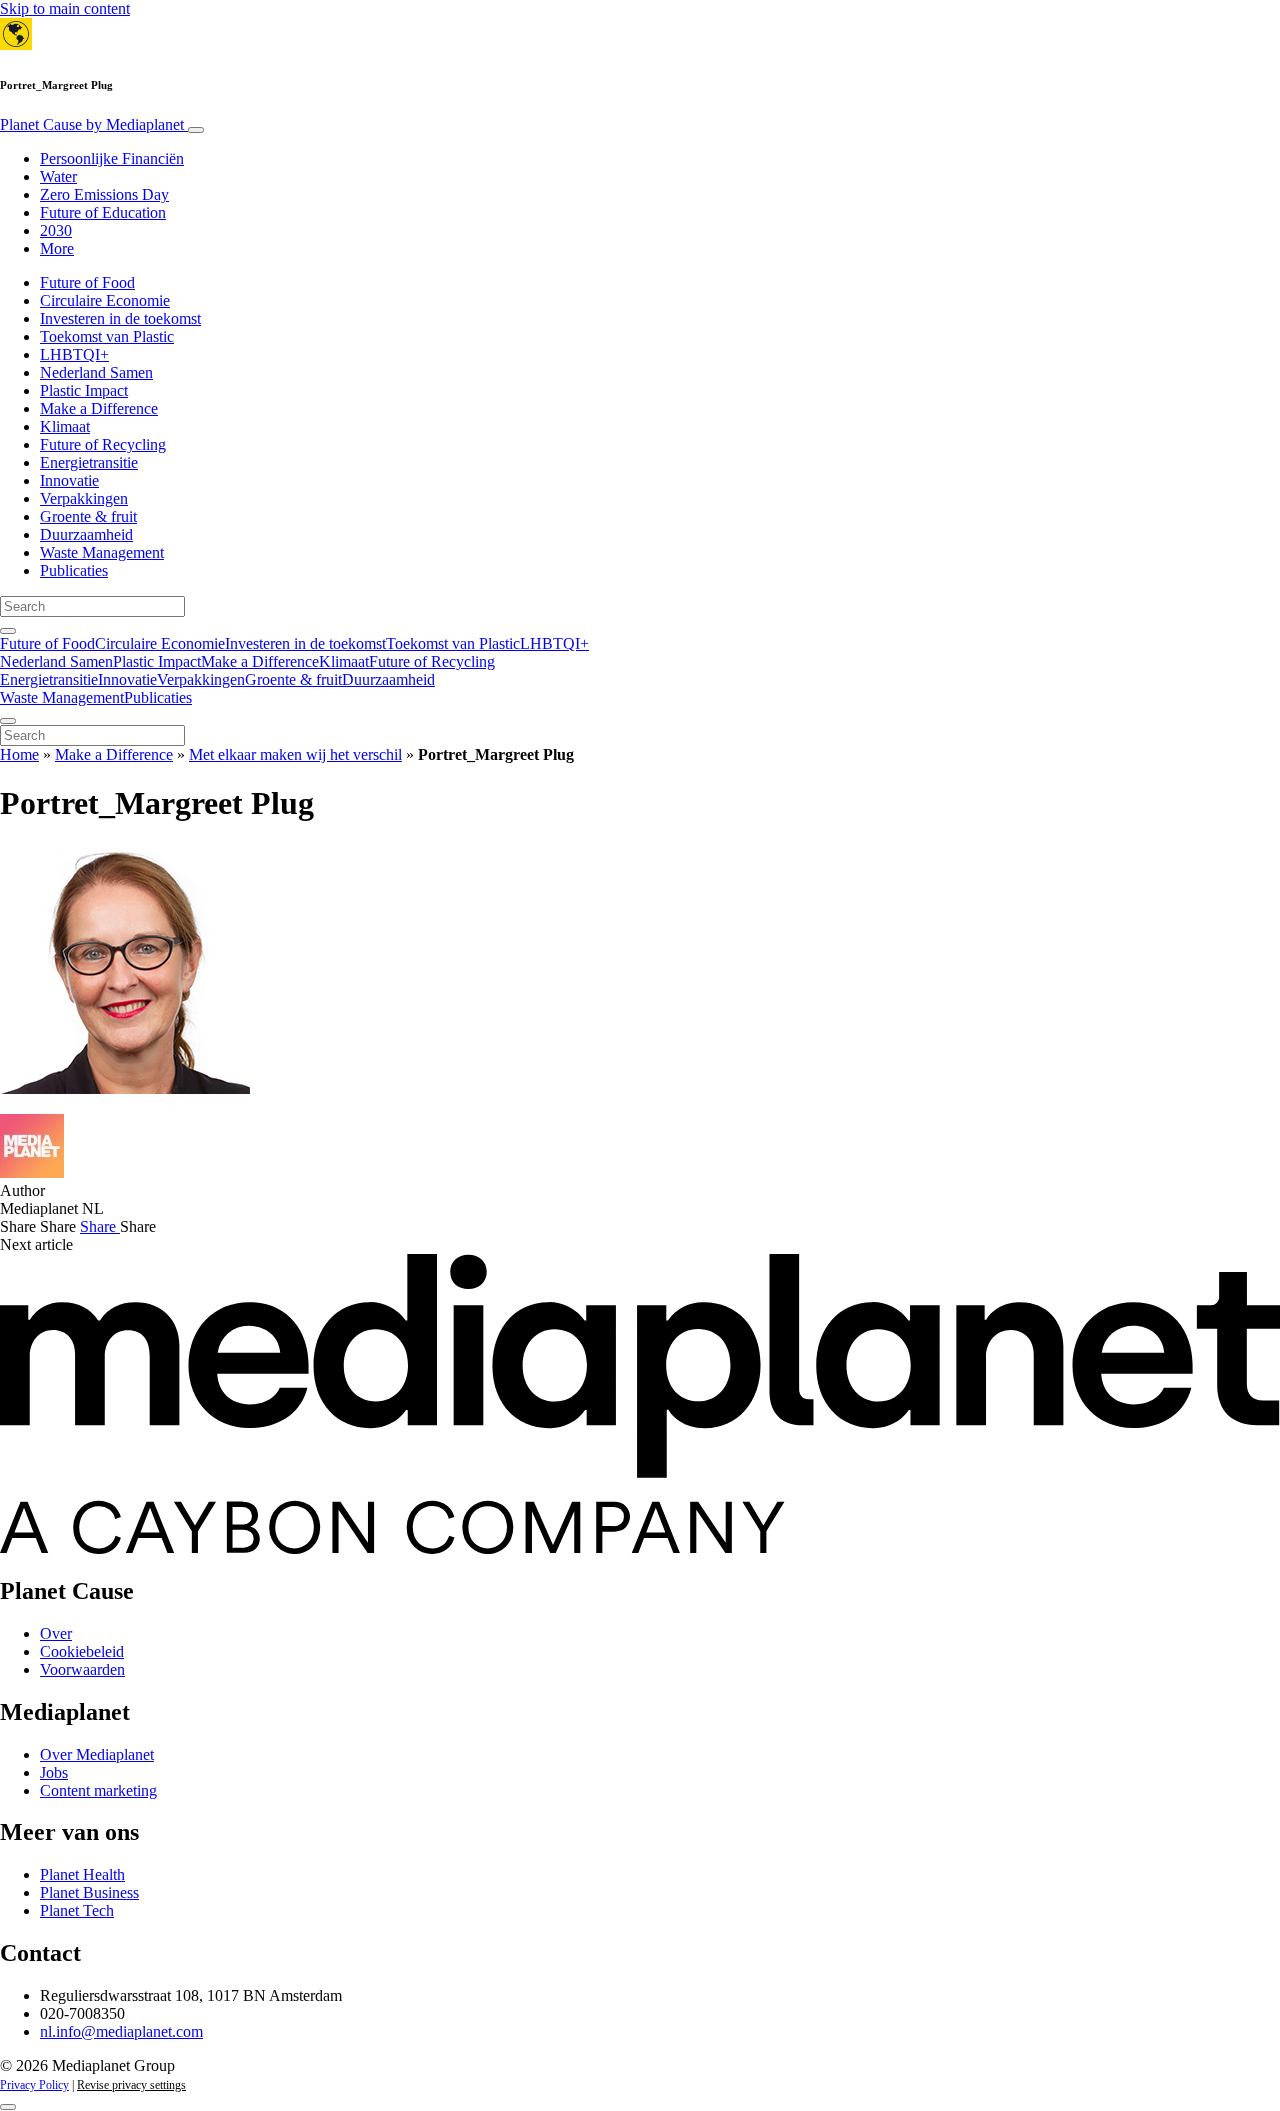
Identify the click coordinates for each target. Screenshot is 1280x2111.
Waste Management (102, 552)
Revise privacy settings (131, 2085)
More (57, 248)
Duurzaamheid (86, 534)
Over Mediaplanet (97, 1754)
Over (56, 1633)
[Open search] (8, 631)
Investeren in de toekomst (120, 318)
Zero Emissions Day (104, 194)
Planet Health (82, 1874)
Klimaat (65, 426)
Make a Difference (99, 408)
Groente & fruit (88, 516)
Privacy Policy (34, 2085)
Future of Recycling (103, 444)
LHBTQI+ (74, 354)
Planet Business (89, 1892)
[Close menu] (8, 721)
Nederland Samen (96, 372)
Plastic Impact (84, 390)
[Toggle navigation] (196, 130)
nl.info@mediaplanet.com (121, 2031)
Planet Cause (92, 124)
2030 (56, 230)
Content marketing (98, 1790)
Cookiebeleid (82, 1651)
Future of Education (103, 212)
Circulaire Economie (105, 300)
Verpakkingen (84, 498)
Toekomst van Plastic (107, 336)
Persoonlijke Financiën (112, 158)
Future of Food (87, 282)
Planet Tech (77, 1910)
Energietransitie (89, 462)
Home (19, 754)
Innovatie (69, 480)
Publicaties (74, 570)
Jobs (54, 1772)
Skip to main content (65, 8)
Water (58, 176)
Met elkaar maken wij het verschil (295, 754)
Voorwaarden (82, 1669)
